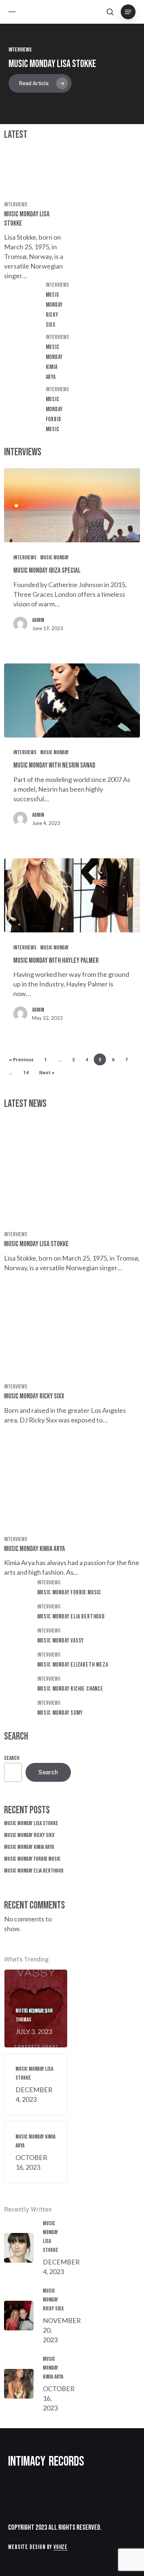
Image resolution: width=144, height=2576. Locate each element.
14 (26, 1073)
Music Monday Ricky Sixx (29, 1835)
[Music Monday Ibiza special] (72, 505)
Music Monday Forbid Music (32, 1859)
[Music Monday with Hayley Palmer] (72, 895)
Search (12, 1758)
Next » (47, 1073)
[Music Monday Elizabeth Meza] (72, 1661)
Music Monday (54, 558)
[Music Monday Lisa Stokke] (36, 216)
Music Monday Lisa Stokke (52, 64)
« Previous (21, 1060)
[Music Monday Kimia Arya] (36, 359)
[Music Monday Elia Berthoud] (72, 1613)
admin (38, 620)
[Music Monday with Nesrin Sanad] (72, 700)
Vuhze (61, 2547)
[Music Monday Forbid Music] (36, 411)
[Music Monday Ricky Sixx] (36, 307)
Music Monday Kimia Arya (29, 1847)
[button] (128, 12)
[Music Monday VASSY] (72, 1637)
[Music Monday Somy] (72, 1709)
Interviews (16, 205)
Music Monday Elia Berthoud (34, 1871)
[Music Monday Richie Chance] (72, 1685)
